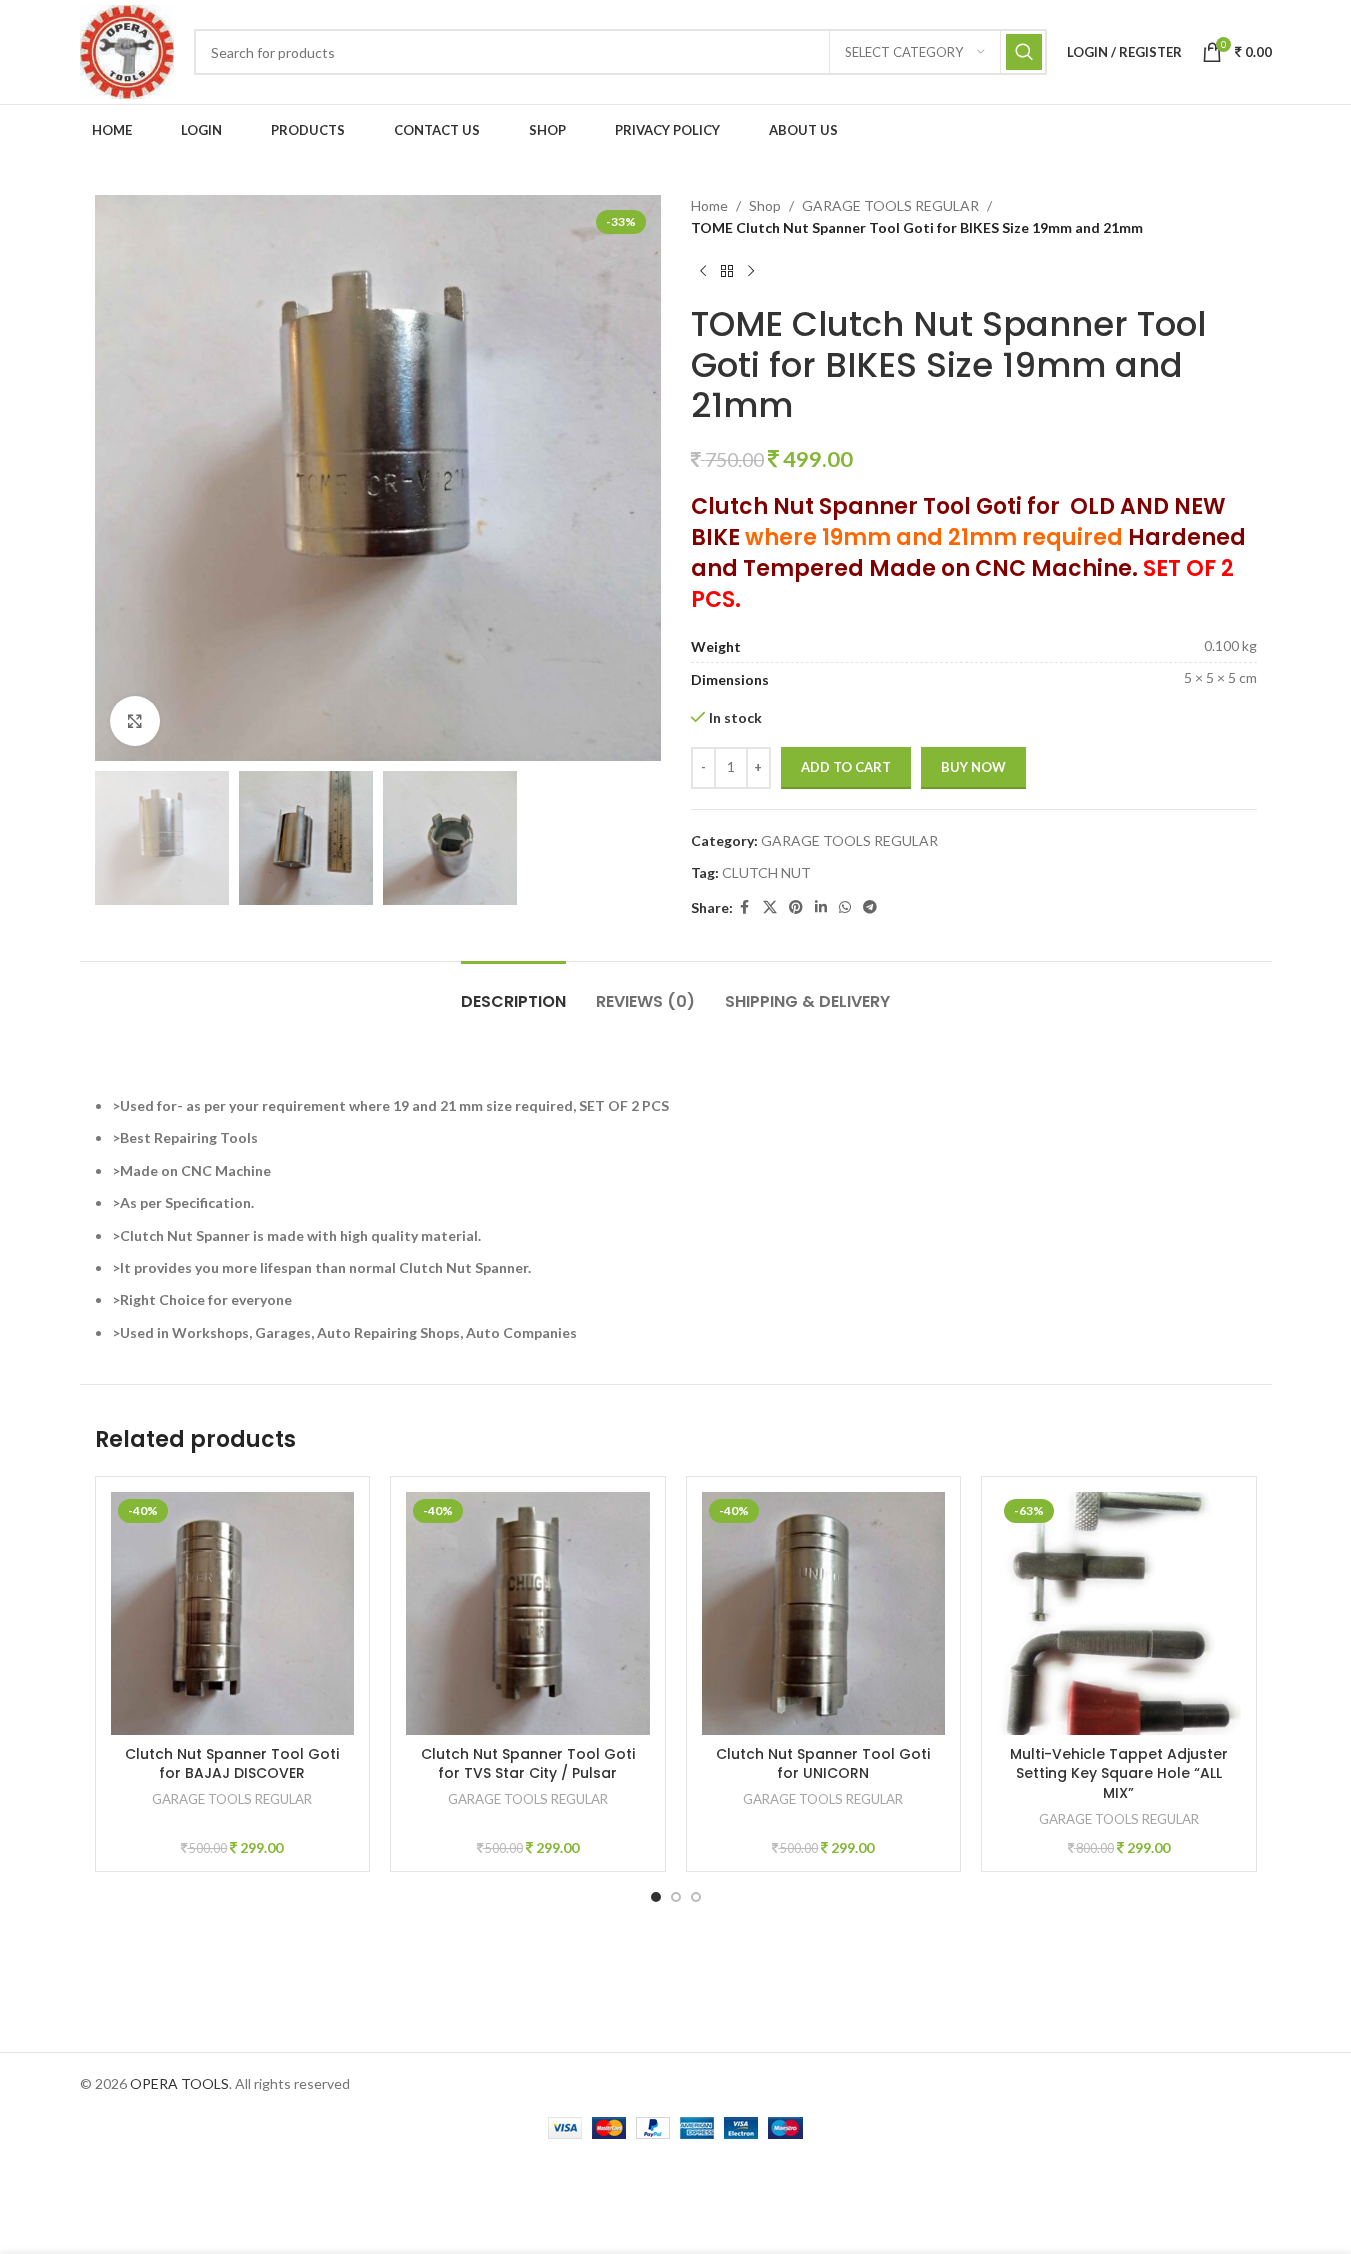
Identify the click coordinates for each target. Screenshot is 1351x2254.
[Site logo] (127, 50)
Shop (765, 205)
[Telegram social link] (870, 907)
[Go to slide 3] (696, 1897)
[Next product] (751, 272)
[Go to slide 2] (676, 1897)
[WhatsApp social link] (845, 907)
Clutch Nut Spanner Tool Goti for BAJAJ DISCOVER (232, 1764)
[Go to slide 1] (656, 1897)
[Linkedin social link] (821, 907)
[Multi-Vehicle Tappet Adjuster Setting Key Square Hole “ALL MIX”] (1119, 1614)
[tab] (513, 991)
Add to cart (846, 767)
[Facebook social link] (745, 907)
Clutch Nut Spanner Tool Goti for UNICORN (823, 1764)
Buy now (973, 767)
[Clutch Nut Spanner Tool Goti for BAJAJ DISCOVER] (233, 1614)
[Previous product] (703, 272)
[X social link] (770, 907)
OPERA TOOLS (179, 2083)
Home (709, 205)
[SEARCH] (1024, 52)
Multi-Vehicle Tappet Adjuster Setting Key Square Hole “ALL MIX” (1119, 1773)
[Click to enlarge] (135, 721)
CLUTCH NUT (766, 872)
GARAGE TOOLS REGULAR (890, 205)
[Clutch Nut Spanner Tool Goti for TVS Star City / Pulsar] (528, 1614)
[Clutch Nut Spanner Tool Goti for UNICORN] (824, 1614)
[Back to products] (727, 272)
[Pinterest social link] (796, 907)
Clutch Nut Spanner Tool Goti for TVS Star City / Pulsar (528, 1764)
